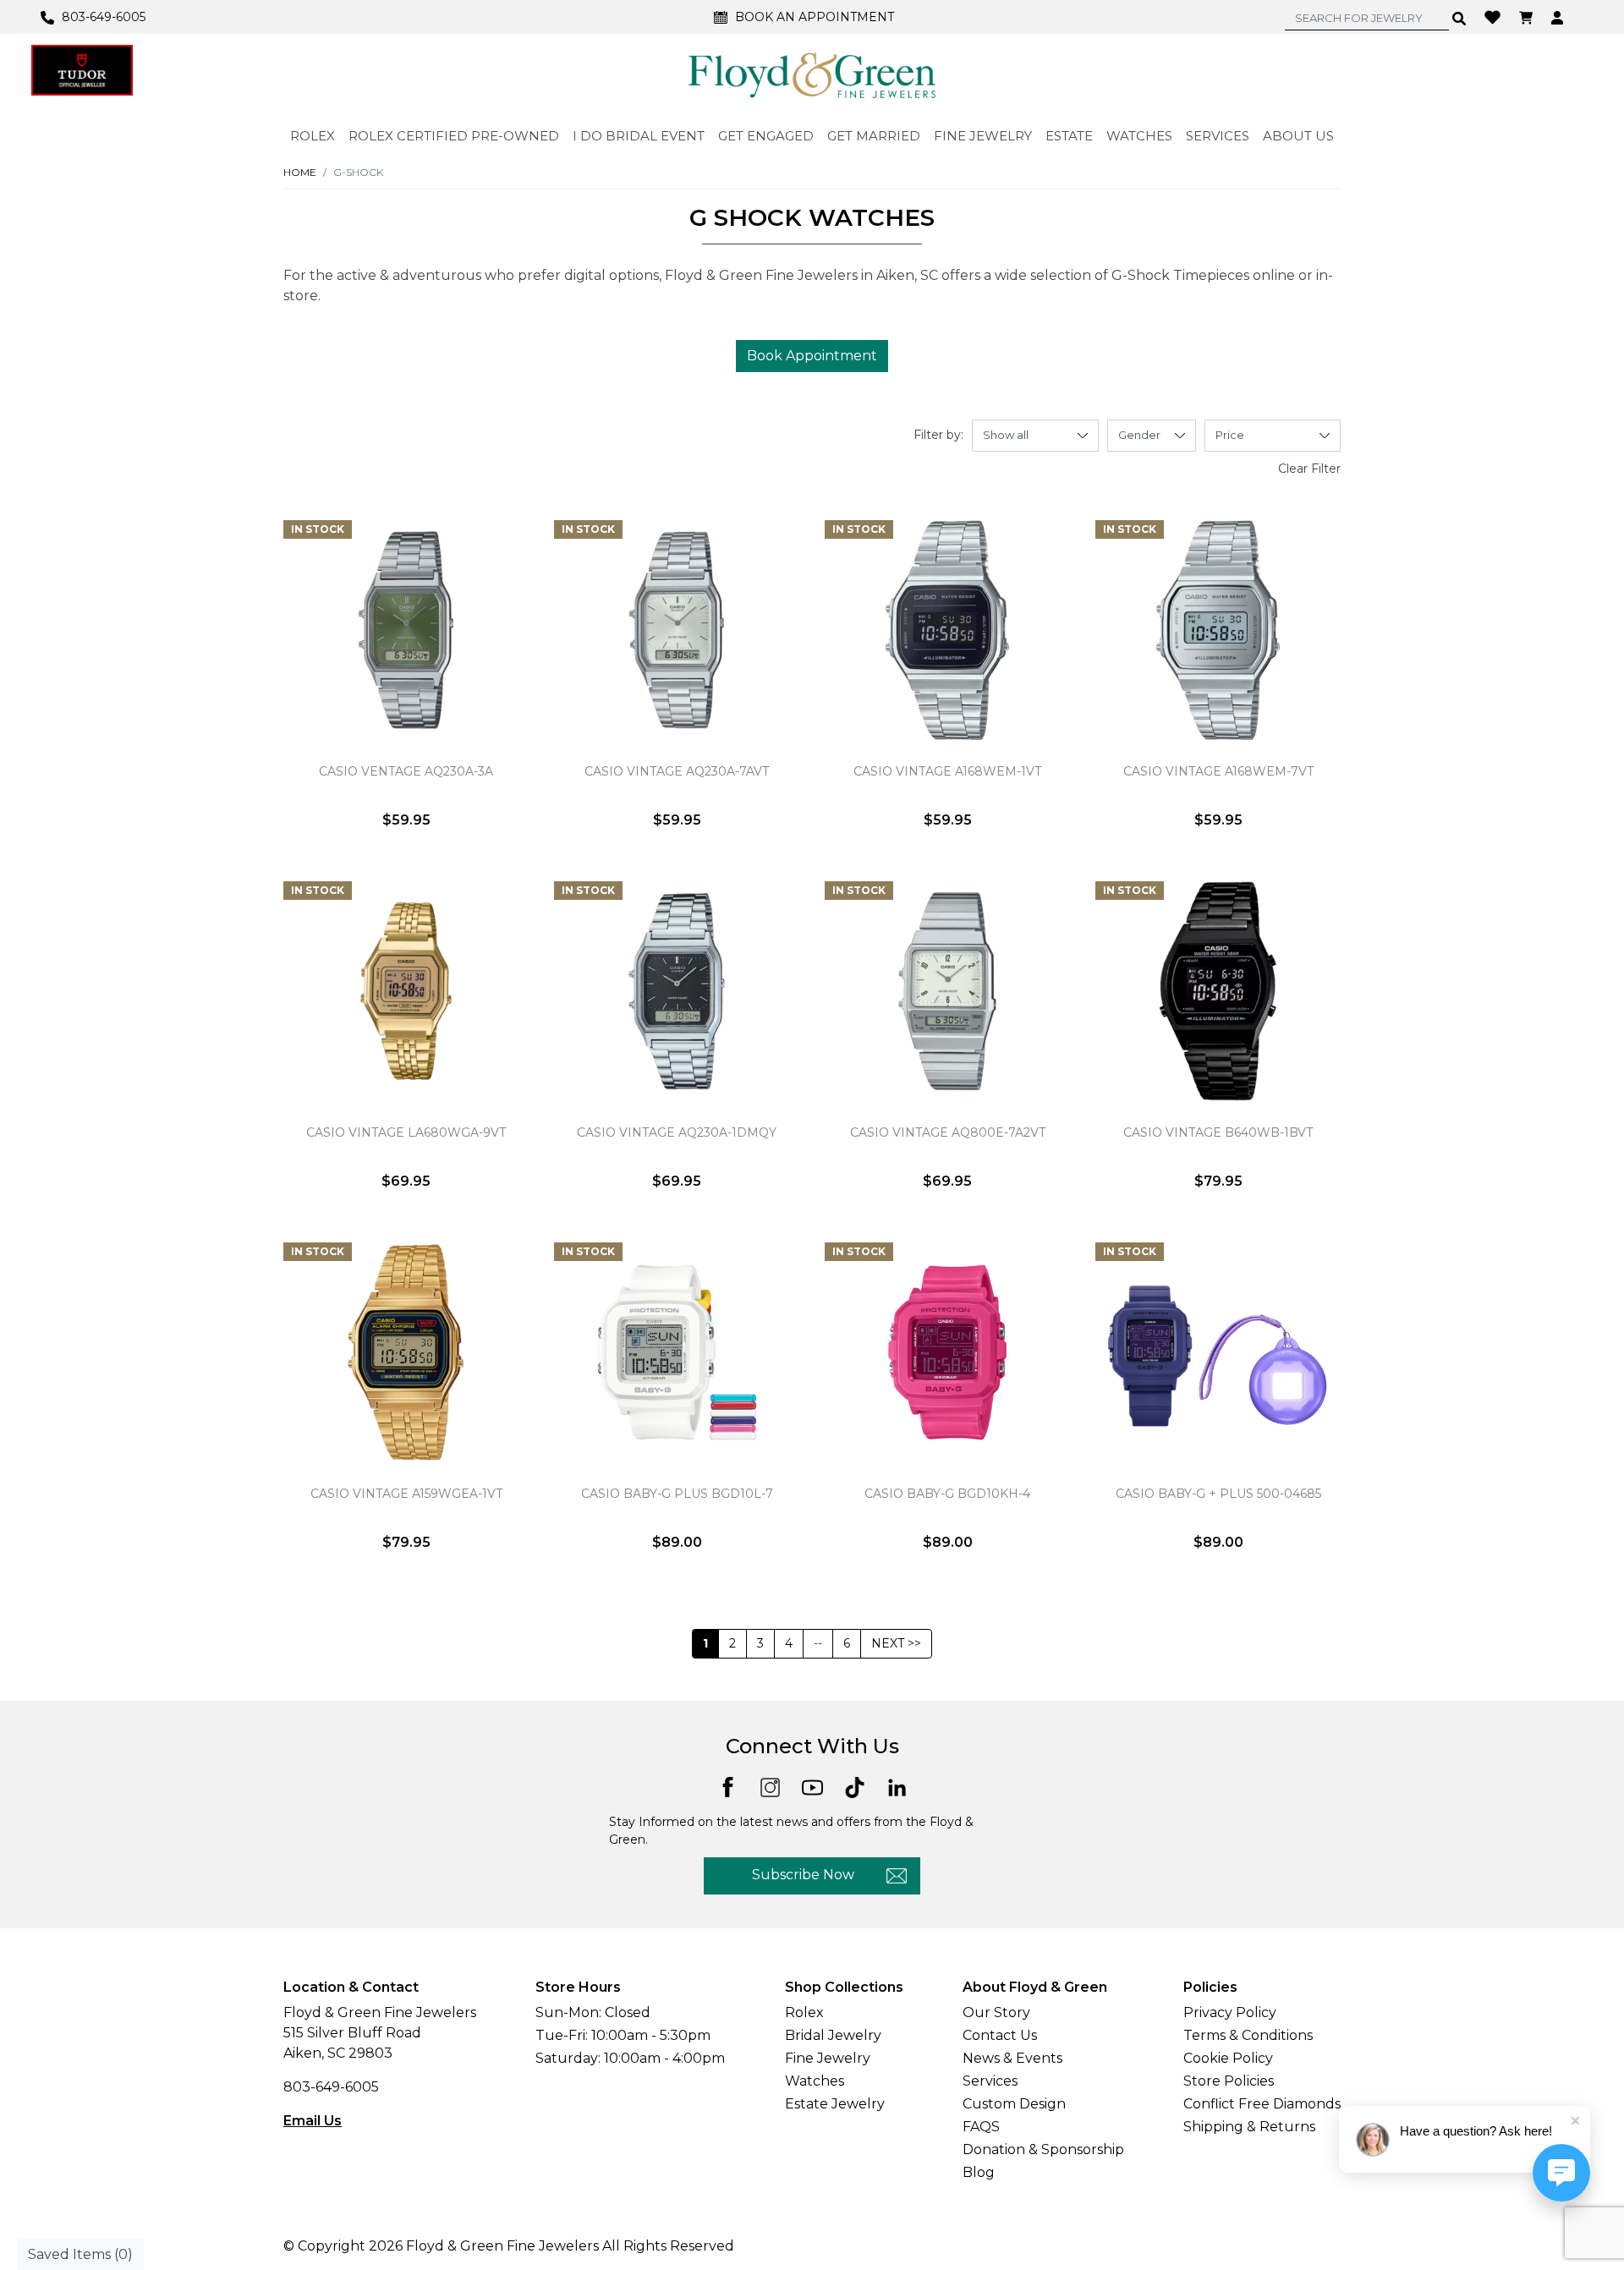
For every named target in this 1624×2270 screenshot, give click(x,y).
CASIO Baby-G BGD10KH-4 (947, 1494)
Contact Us (1000, 2035)
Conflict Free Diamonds (1262, 2104)
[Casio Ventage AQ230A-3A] (406, 630)
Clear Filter (1309, 469)
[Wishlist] (1495, 16)
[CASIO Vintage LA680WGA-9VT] (406, 991)
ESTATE (1069, 136)
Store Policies (1229, 2081)
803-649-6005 (331, 2087)
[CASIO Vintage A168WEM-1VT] (947, 630)
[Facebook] (728, 1786)
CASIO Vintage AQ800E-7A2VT (948, 1132)
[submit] (1459, 18)
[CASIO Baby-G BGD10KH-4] (947, 1352)
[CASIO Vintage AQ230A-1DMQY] (677, 991)
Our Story (996, 2012)
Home (300, 172)
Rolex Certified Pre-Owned (454, 136)
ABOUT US (1298, 136)
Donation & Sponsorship (1043, 2149)
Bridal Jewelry (833, 2035)
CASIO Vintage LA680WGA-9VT (406, 1132)
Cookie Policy (1228, 2058)
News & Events (1012, 2058)
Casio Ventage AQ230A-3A (406, 771)
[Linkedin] (897, 1787)
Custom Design (1014, 2104)
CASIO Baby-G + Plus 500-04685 (1218, 1494)
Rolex (804, 2012)
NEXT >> (896, 1643)
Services (990, 2081)
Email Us (313, 2121)
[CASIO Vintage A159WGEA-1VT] (406, 1352)
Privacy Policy (1230, 2012)
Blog (979, 2172)
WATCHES (1139, 136)
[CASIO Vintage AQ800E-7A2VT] (947, 991)
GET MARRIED (874, 136)
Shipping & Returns (1249, 2127)
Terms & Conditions (1248, 2035)
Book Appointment (812, 356)
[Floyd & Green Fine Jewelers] (812, 74)
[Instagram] (770, 1787)
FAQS (981, 2127)
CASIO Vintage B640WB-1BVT (1218, 1132)
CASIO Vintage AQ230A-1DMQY (677, 1132)
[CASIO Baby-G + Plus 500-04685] (1218, 1352)
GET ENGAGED (766, 136)
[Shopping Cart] (1528, 17)
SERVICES (1218, 136)
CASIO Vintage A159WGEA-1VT (406, 1494)
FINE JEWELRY (983, 136)
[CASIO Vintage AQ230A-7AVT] (677, 630)
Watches (815, 2081)
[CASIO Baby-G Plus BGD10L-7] (677, 1352)
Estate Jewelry (835, 2104)
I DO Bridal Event (639, 136)
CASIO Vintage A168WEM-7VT (1218, 771)
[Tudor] (82, 70)
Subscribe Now (803, 1875)
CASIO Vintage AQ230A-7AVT (677, 771)
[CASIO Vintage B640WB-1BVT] (1218, 991)
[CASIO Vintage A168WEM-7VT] (1218, 630)
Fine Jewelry (828, 2058)
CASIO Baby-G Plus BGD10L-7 (677, 1494)
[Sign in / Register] (1559, 17)
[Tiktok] (855, 1787)
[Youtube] (812, 1787)
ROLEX (313, 136)
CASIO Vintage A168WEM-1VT (947, 771)
